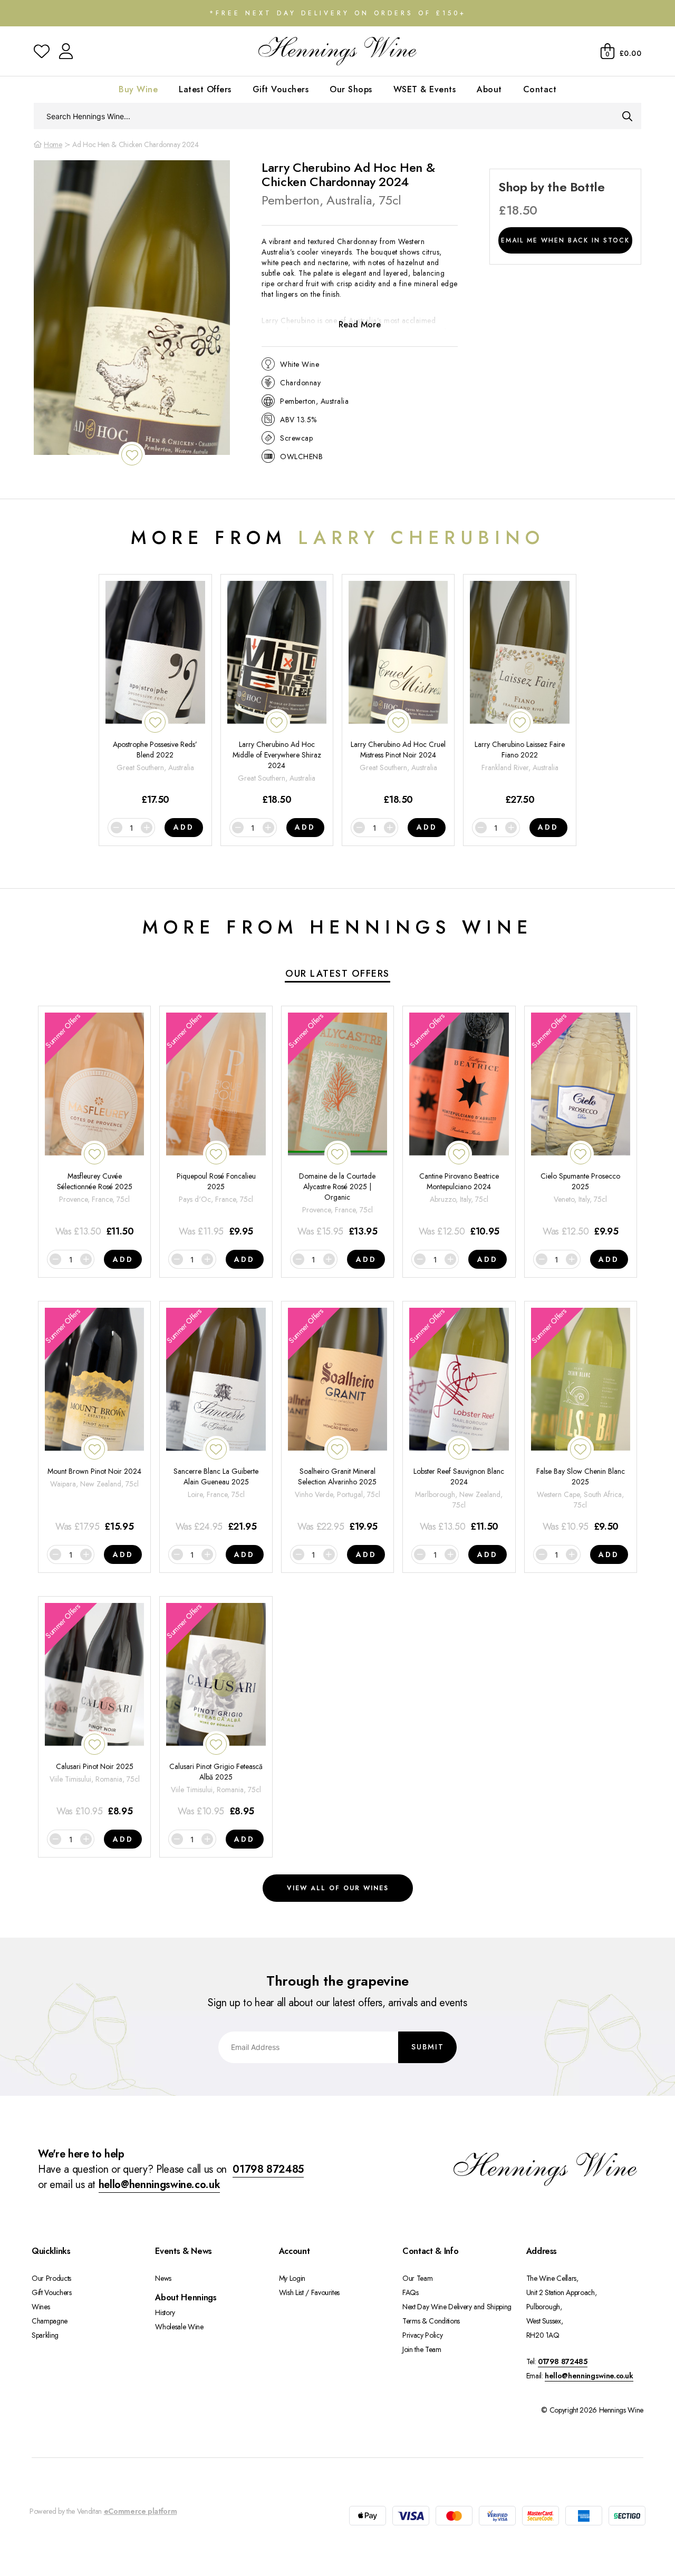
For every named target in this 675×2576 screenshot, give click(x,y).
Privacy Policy (422, 2335)
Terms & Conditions (431, 2321)
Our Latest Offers (337, 974)
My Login (292, 2278)
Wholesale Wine (179, 2327)
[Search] (627, 116)
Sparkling (45, 2335)
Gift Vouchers (281, 89)
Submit (428, 2047)
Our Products (51, 2278)
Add (184, 827)
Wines (41, 2307)
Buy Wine (138, 89)
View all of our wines (338, 1888)
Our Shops (351, 89)
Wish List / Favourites (309, 2292)
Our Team (417, 2278)
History (165, 2312)
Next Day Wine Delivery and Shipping (457, 2307)
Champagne (50, 2321)
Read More (360, 324)
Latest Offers (205, 89)
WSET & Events (425, 89)
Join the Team (422, 2349)
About (489, 89)
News (163, 2278)
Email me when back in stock (565, 240)
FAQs (411, 2292)
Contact (540, 89)
